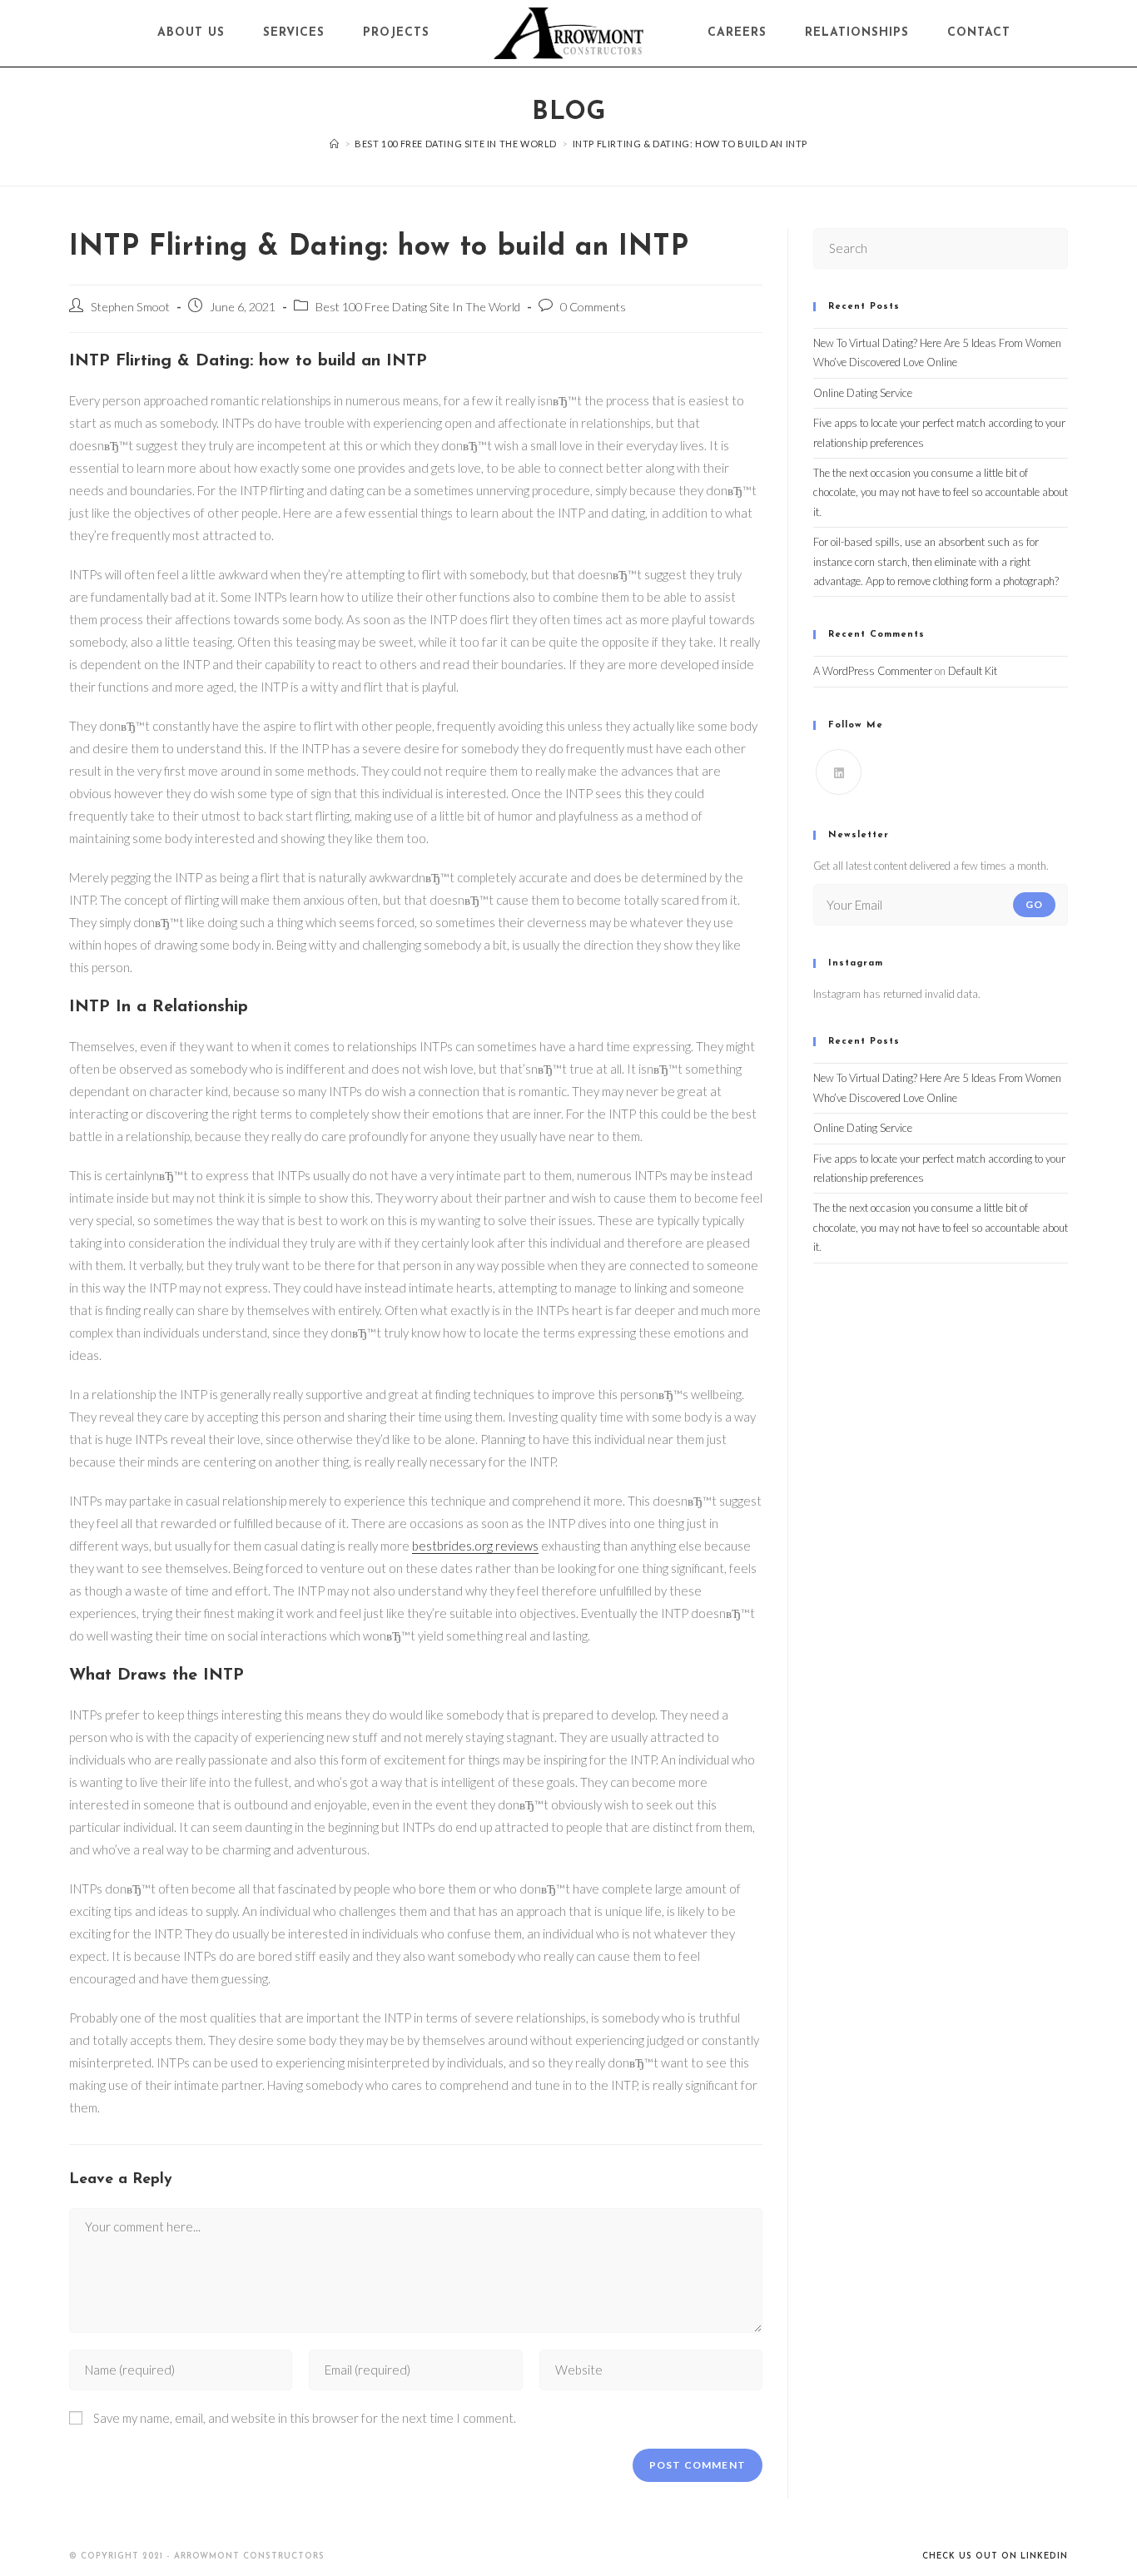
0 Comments (593, 307)
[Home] (335, 144)
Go (1034, 904)
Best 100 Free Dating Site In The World (418, 307)
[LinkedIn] (839, 772)
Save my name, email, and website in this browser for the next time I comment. (305, 2418)
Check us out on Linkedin (995, 2556)
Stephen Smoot (130, 307)
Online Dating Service (863, 393)
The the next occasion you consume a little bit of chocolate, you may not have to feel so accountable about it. (941, 492)
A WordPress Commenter (873, 671)
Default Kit (973, 671)
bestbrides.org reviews (475, 1546)
